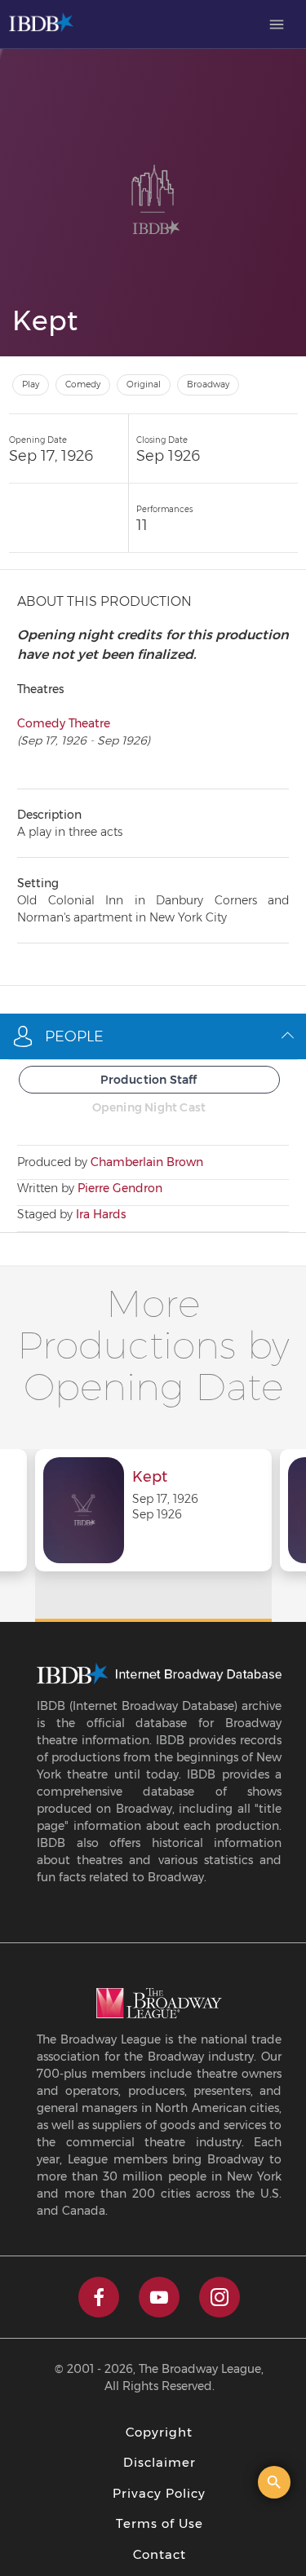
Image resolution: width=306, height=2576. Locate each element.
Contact (160, 2554)
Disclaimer (160, 2462)
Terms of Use (160, 2523)
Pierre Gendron (120, 1188)
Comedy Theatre (64, 723)
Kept (150, 1478)
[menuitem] (277, 24)
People (74, 1036)
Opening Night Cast (149, 1107)
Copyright (159, 2432)
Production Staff (149, 1080)
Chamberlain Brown (147, 1162)
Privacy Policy (159, 2493)
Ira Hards (101, 1214)
